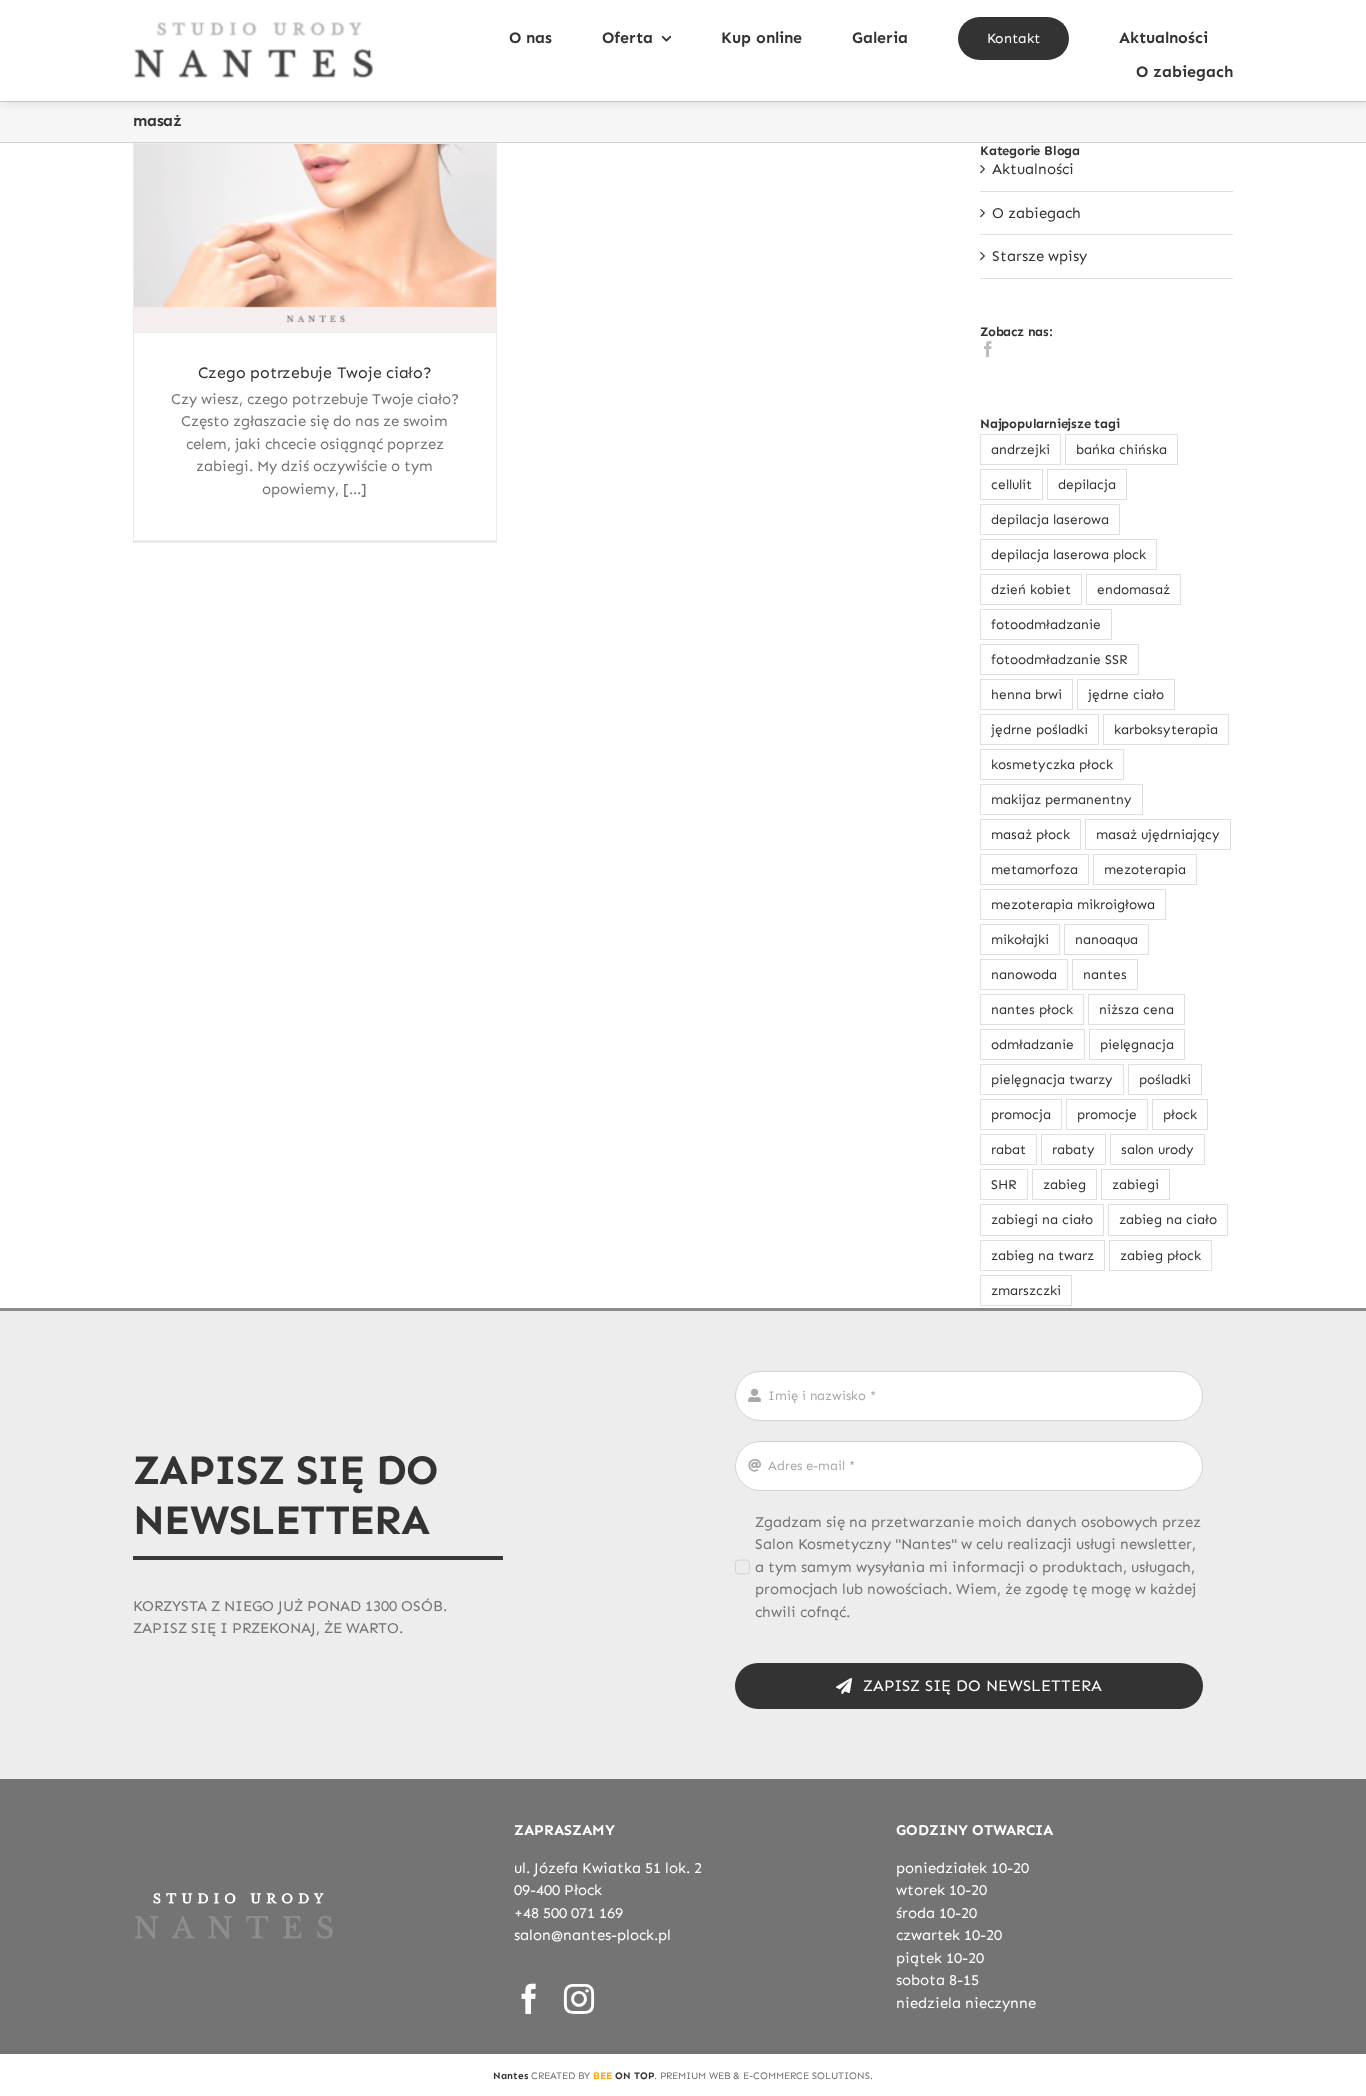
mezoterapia (1145, 869)
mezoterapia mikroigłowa (1073, 904)
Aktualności (1033, 169)
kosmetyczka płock (1052, 764)
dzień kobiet (1031, 589)
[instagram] (579, 1999)
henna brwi (1026, 694)
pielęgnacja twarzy (1052, 1079)
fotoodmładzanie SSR (1059, 659)
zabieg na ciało (1168, 1219)
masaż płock (1030, 834)
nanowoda (1024, 974)
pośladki (1165, 1079)
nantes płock (1032, 1009)
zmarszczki (1026, 1290)
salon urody (1157, 1149)
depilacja (1087, 484)
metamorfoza (1034, 869)
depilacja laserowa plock (1068, 554)
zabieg (1064, 1184)
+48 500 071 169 (568, 1913)
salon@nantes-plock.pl (592, 1935)
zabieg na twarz (1042, 1255)
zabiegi (1135, 1184)
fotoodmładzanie (1046, 624)
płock (1180, 1114)
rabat (1008, 1149)
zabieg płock (1160, 1255)
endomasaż (1133, 589)
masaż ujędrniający (1158, 834)
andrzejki (1020, 449)
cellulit (1011, 484)
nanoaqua (1106, 939)
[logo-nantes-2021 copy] (254, 27)
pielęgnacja (1137, 1044)
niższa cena (1136, 1009)
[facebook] (529, 1999)
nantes (1105, 974)
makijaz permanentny (1061, 799)
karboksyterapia (1166, 729)
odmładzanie (1032, 1044)
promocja (1021, 1114)
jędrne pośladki (1039, 729)
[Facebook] (988, 349)
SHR (1004, 1184)
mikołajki (1020, 939)
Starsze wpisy (1039, 256)
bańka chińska (1121, 449)
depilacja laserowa (1050, 519)
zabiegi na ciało (1042, 1219)
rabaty (1073, 1149)
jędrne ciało (1126, 694)
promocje (1107, 1114)
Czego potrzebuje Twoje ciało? (315, 372)
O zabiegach (1036, 213)
